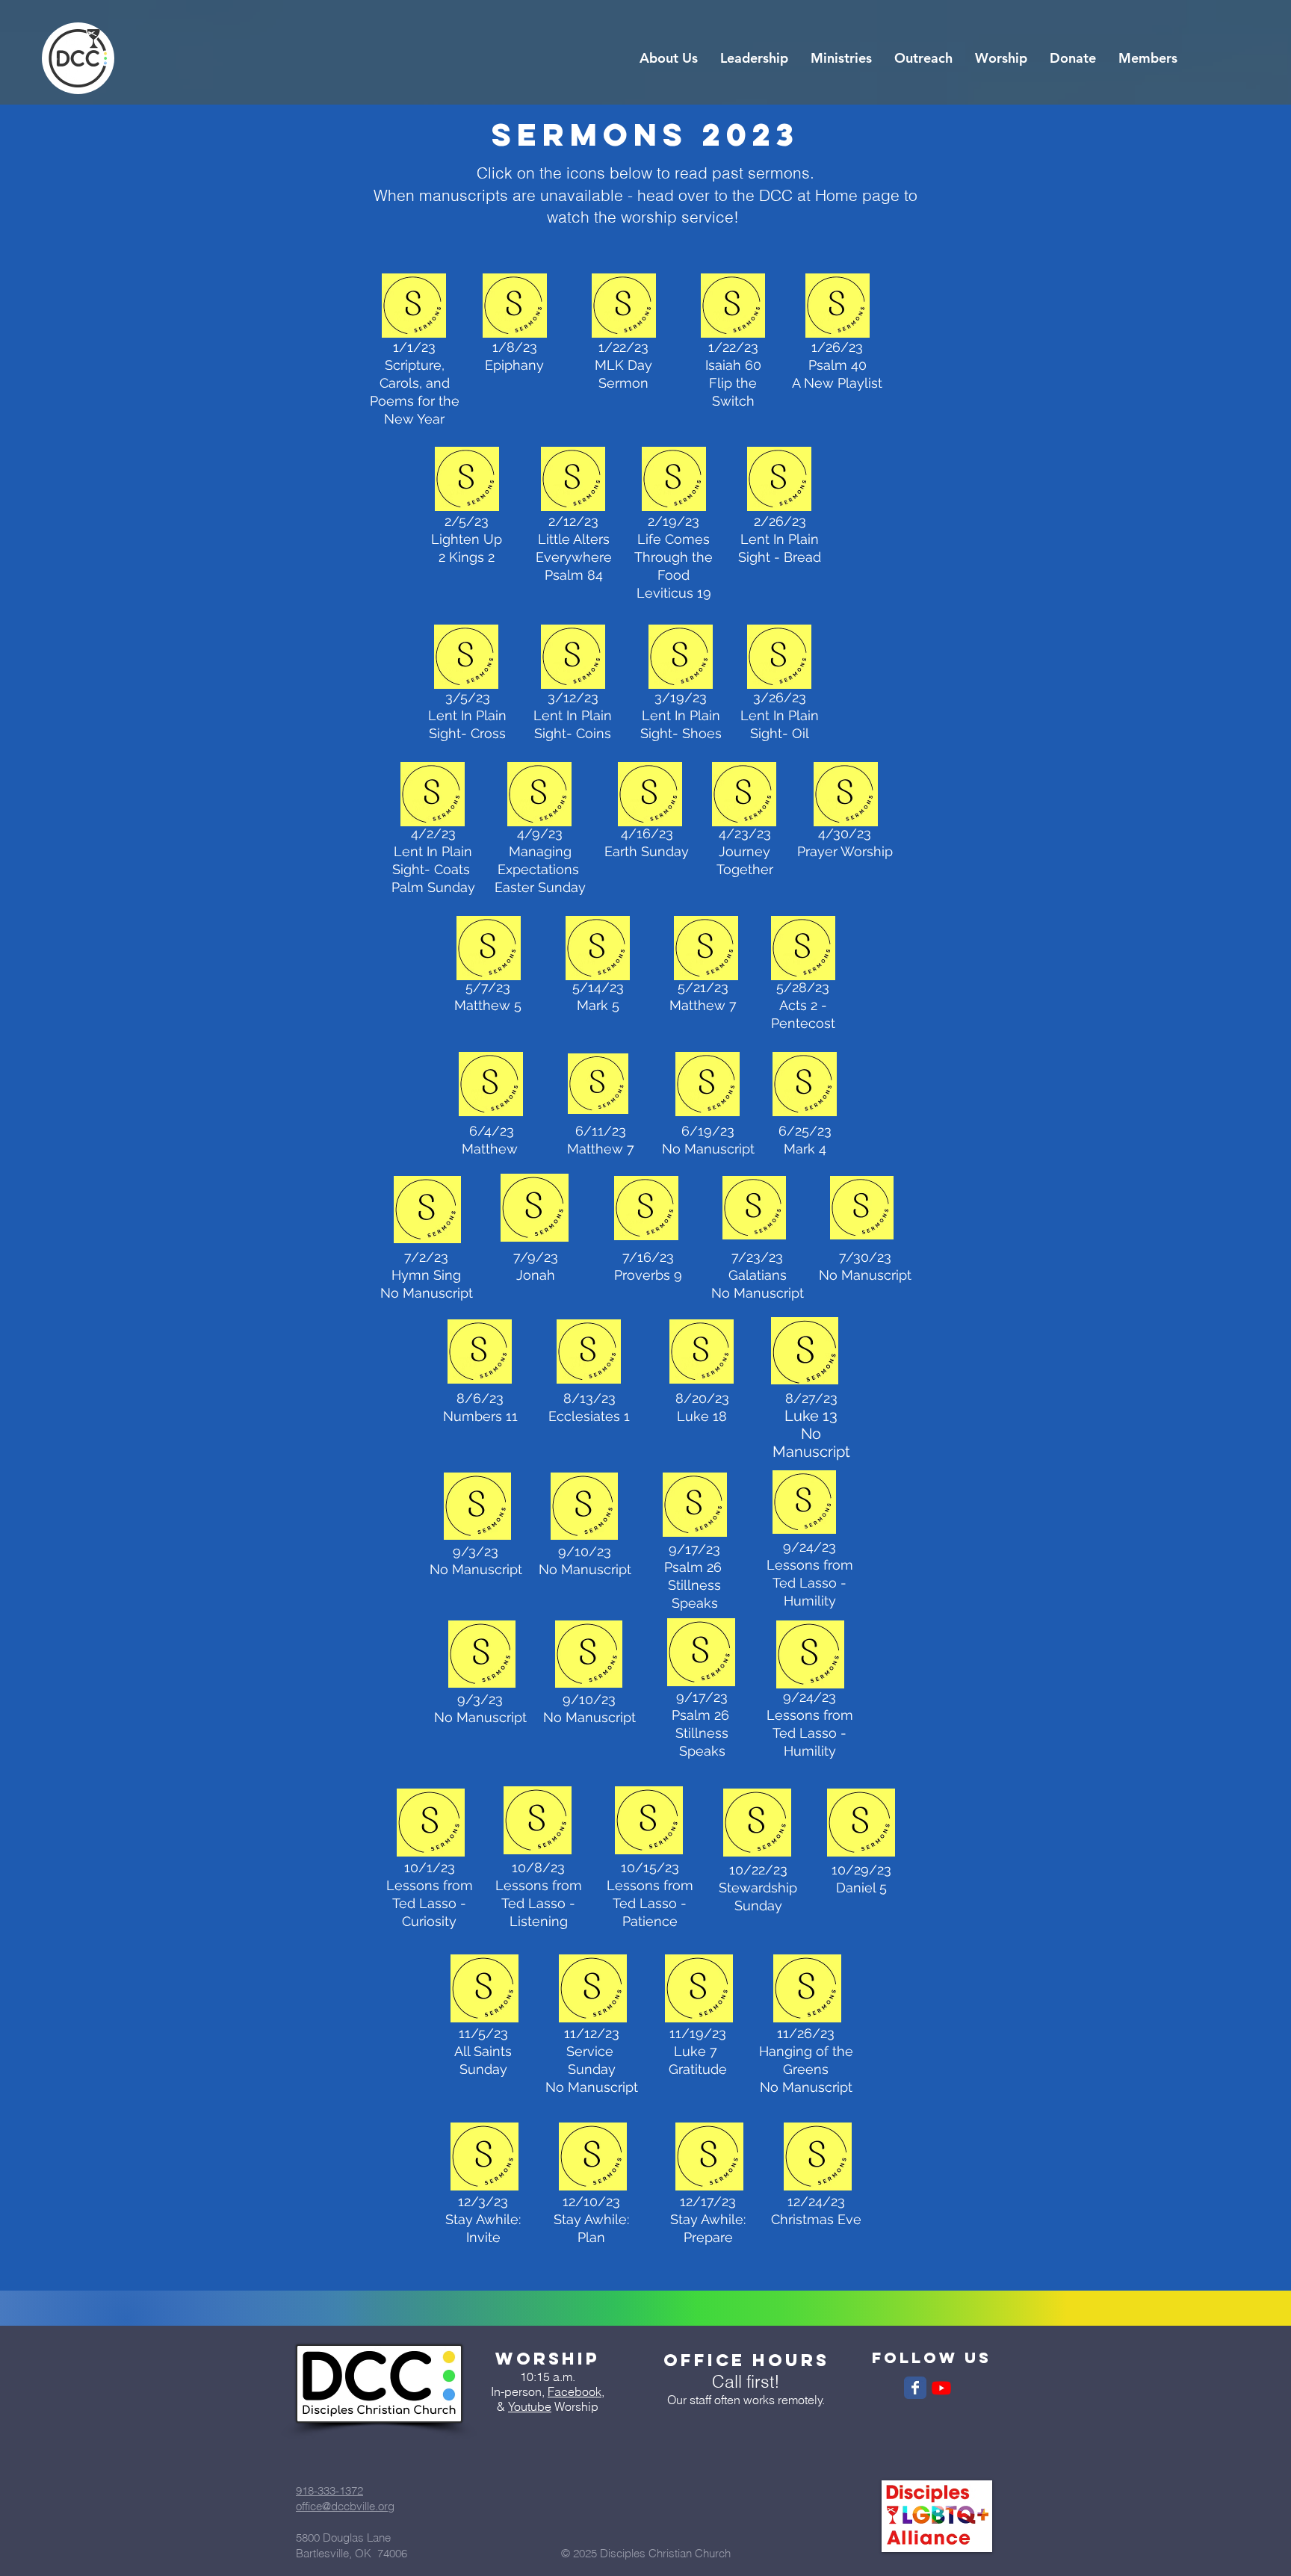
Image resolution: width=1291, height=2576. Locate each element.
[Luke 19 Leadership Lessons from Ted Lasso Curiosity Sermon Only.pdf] (430, 1824)
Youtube (530, 2406)
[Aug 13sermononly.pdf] (589, 1353)
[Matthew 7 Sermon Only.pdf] (706, 950)
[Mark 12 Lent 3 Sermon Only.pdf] (573, 658)
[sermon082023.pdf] (702, 1353)
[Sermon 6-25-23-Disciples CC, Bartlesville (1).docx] (805, 1086)
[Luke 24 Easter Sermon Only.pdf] (539, 796)
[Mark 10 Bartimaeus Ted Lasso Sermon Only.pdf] (538, 1822)
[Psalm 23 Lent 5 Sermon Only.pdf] (779, 658)
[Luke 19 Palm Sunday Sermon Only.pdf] (433, 796)
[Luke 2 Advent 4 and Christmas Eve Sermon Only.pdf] (817, 2158)
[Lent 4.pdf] (681, 658)
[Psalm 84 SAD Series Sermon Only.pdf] (573, 480)
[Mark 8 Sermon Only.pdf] (466, 658)
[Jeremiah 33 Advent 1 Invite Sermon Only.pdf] (484, 2158)
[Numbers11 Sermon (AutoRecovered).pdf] (480, 1353)
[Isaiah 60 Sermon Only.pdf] (414, 307)
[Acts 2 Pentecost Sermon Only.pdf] (803, 950)
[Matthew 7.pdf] (598, 1086)
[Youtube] (941, 2388)
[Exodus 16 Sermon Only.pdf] (779, 480)
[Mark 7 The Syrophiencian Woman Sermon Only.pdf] (598, 950)
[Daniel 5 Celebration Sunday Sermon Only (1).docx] (861, 1824)
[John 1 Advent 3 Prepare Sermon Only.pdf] (709, 2158)
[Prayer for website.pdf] (846, 796)
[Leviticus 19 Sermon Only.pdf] (674, 480)
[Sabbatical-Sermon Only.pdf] (491, 1086)
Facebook (575, 2391)
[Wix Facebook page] (915, 2388)
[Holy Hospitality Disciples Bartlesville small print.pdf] (646, 1210)
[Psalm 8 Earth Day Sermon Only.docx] (650, 796)
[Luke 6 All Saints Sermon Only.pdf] (484, 1990)
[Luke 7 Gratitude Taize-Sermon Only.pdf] (699, 1990)
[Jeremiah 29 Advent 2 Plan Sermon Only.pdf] (592, 2158)
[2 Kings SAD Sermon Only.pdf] (467, 480)
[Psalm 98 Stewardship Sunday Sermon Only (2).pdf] (757, 1824)
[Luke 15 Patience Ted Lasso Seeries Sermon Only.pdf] (649, 1822)
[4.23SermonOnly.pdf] (744, 796)
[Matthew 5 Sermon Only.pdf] (489, 950)
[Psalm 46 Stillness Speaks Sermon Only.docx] (695, 1506)
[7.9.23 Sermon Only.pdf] (534, 1210)
